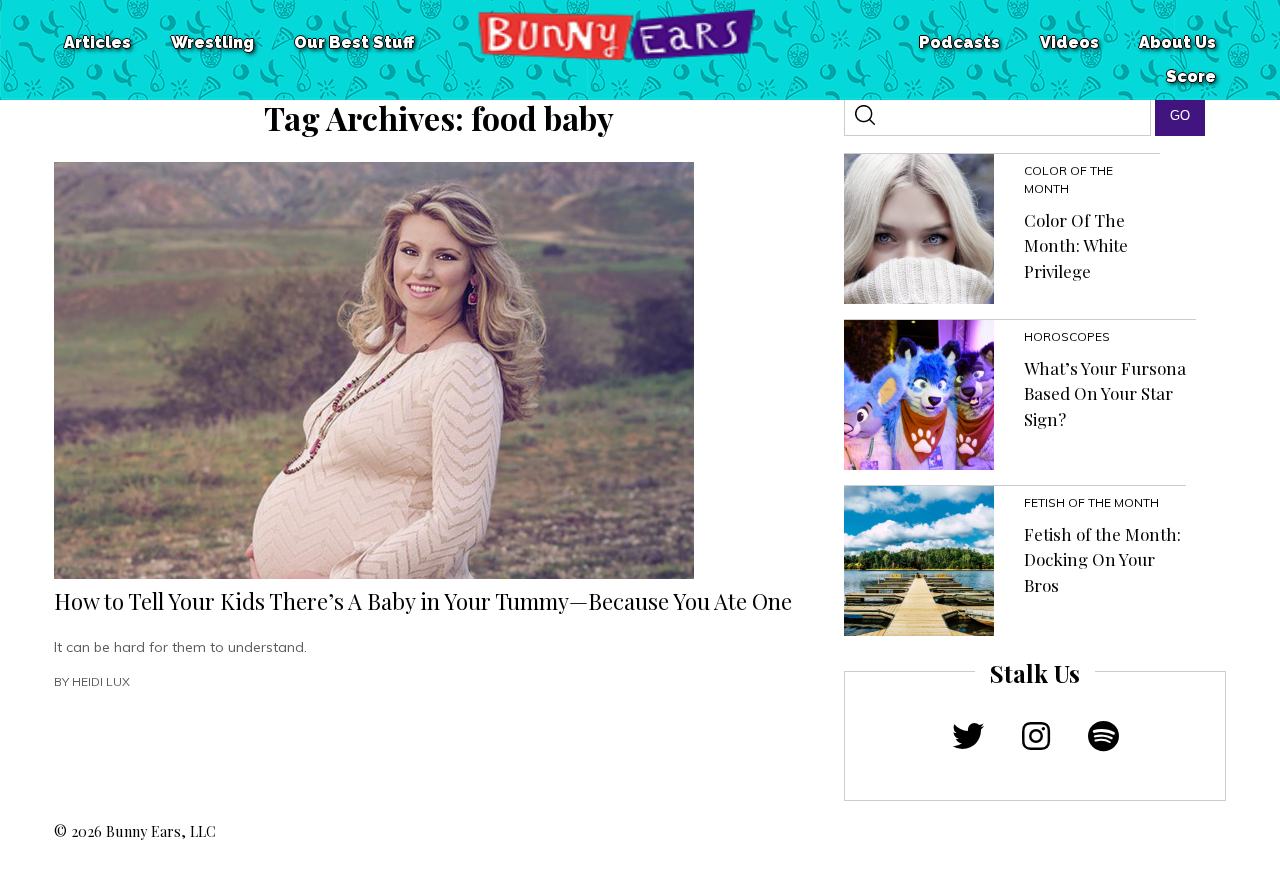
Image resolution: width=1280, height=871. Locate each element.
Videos (1069, 42)
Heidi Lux (101, 681)
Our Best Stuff (354, 42)
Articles (97, 42)
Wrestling (212, 42)
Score (1191, 76)
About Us (1177, 42)
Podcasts (959, 42)
